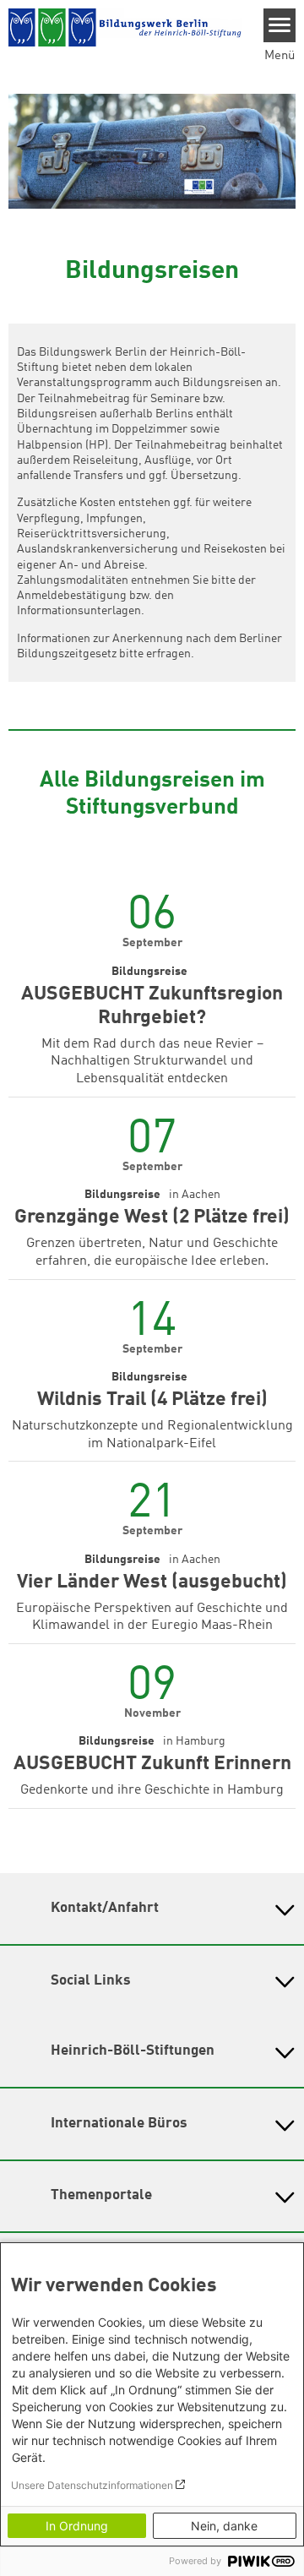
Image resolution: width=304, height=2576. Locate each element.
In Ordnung (77, 2526)
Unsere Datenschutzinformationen (92, 2485)
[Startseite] (125, 29)
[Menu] (280, 25)
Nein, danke (224, 2526)
